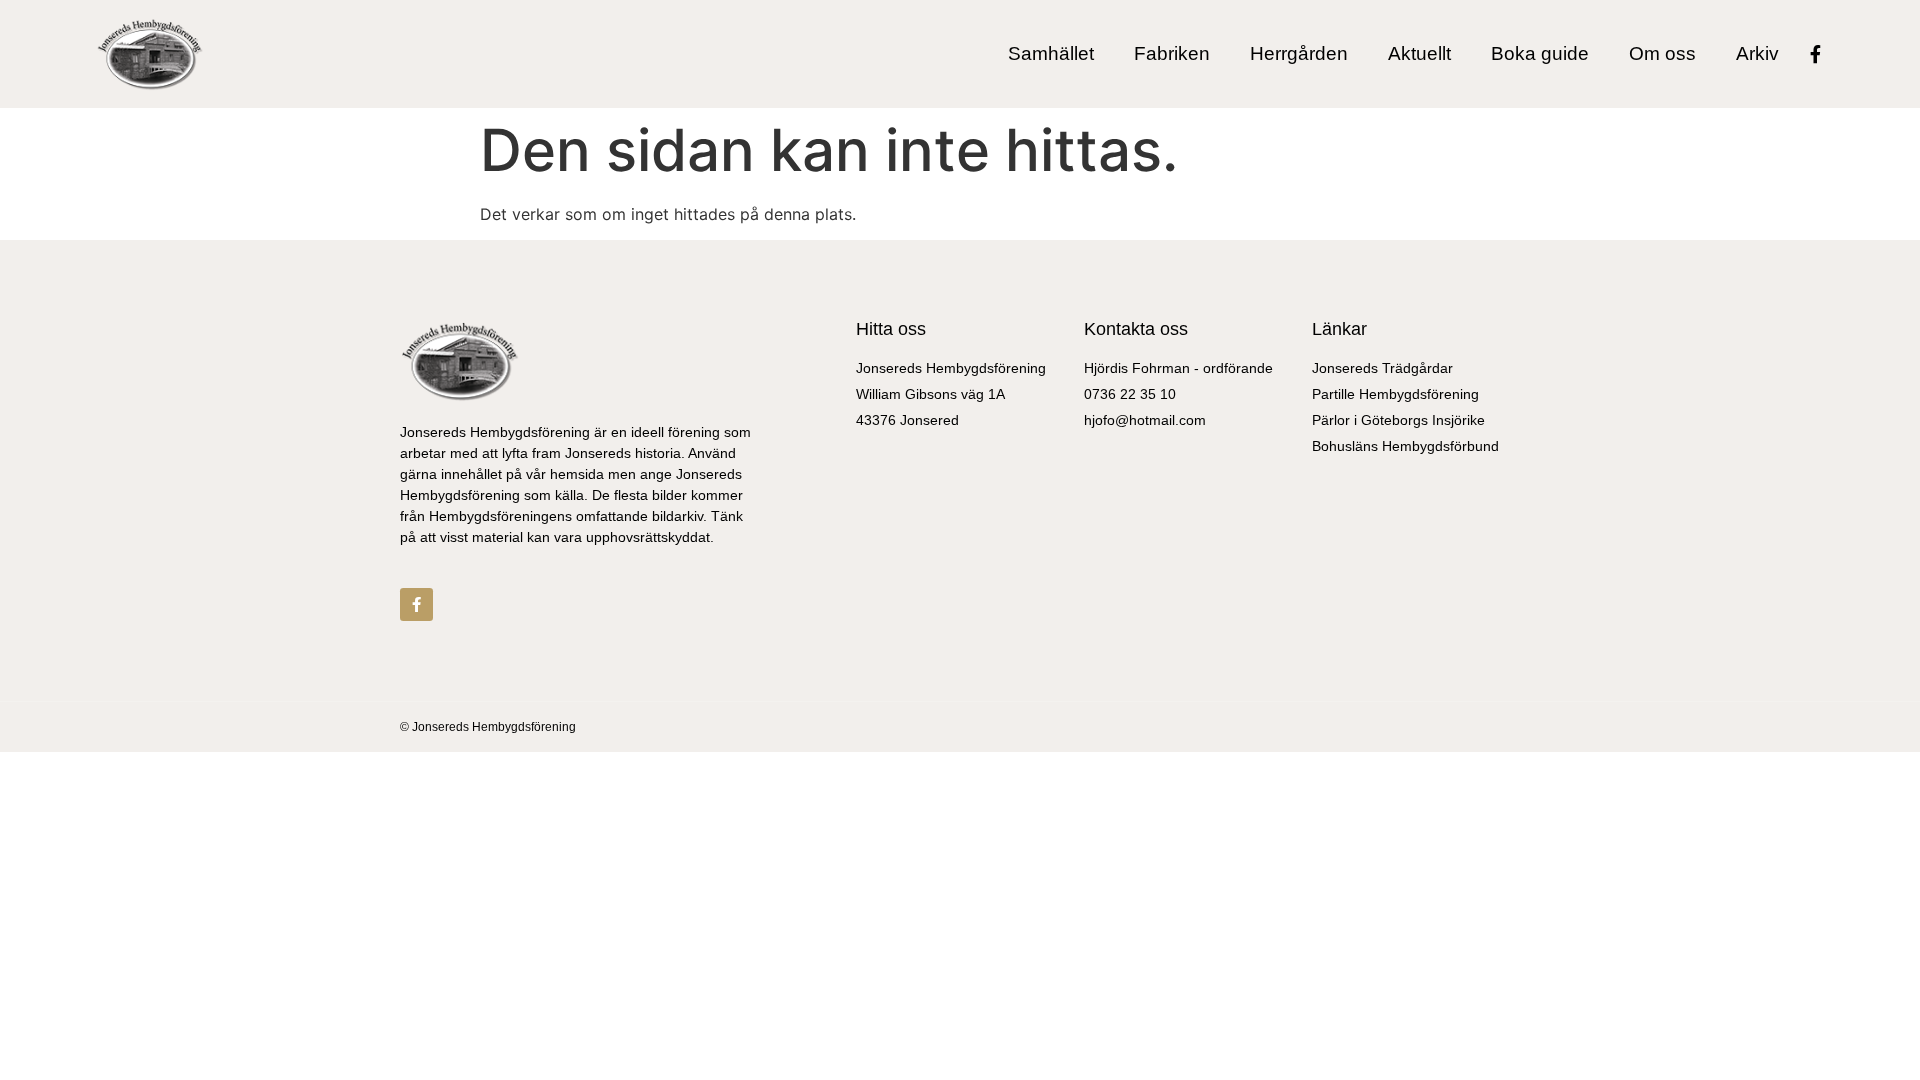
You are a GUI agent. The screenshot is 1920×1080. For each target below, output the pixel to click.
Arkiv (1757, 54)
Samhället (1051, 54)
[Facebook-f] (1815, 54)
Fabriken (1172, 54)
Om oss (1662, 54)
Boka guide (1540, 54)
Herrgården (1299, 54)
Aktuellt (1419, 54)
